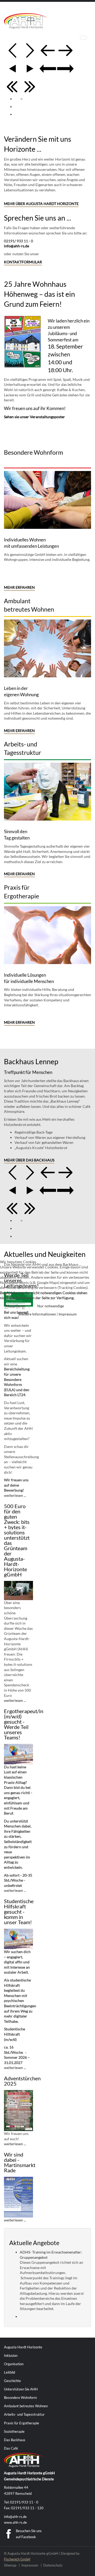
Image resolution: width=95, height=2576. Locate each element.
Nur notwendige (51, 1306)
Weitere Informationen (37, 1314)
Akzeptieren (15, 1306)
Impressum (68, 1314)
